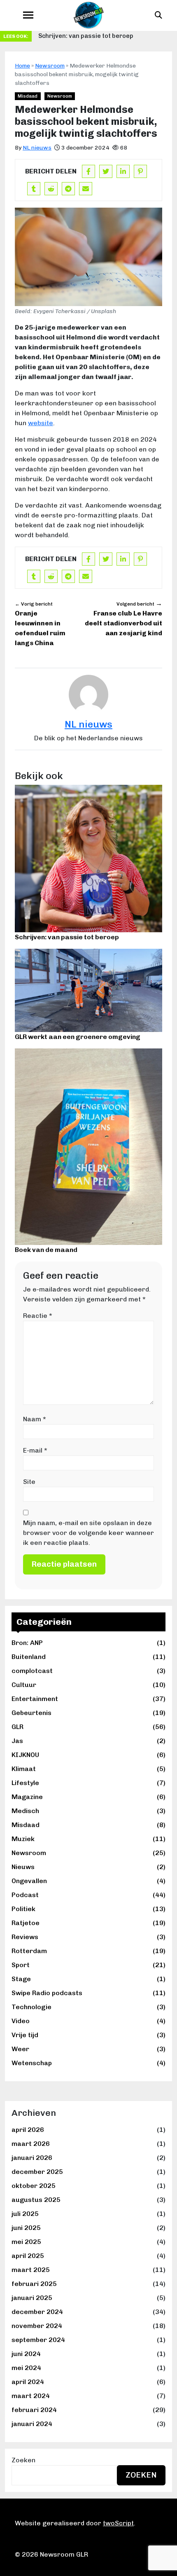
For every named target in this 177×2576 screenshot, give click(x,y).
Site (29, 1482)
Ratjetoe (88, 1923)
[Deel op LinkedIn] (123, 171)
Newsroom (88, 1853)
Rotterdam (88, 1951)
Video (88, 2021)
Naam (35, 1419)
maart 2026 (31, 2144)
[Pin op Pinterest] (140, 171)
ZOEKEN (141, 2475)
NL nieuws (37, 148)
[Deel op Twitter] (106, 171)
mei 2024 (26, 2368)
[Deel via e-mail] (86, 189)
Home (22, 66)
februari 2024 (34, 2410)
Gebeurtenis (88, 1713)
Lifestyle (88, 1783)
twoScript (118, 2523)
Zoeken (23, 2460)
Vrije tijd (88, 2035)
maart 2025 (31, 2270)
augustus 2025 (36, 2200)
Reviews (88, 1937)
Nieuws (88, 1867)
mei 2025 (26, 2242)
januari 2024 (32, 2424)
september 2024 (38, 2340)
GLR (88, 1727)
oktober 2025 (34, 2186)
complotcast (88, 1671)
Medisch (88, 1811)
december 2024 (37, 2312)
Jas (88, 1741)
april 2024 (28, 2382)
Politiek (88, 1909)
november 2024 (37, 2326)
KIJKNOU (88, 1755)
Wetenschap (88, 2063)
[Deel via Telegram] (68, 189)
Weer (88, 2049)
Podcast (88, 1895)
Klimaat (88, 1769)
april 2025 (28, 2256)
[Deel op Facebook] (88, 171)
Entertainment (88, 1699)
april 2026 (28, 2130)
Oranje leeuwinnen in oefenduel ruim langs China (40, 624)
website (41, 423)
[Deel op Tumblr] (34, 189)
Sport (88, 1965)
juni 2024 (26, 2354)
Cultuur (88, 1685)
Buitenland (88, 1657)
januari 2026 (32, 2158)
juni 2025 (26, 2228)
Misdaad (88, 1825)
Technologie (88, 2007)
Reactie (38, 1316)
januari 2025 (32, 2298)
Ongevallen (88, 1881)
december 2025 (37, 2172)
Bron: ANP (88, 1643)
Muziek (88, 1839)
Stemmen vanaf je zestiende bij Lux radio (98, 36)
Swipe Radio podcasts (88, 1993)
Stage (88, 1979)
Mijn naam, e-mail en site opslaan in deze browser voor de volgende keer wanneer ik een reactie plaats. (88, 1533)
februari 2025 (34, 2284)
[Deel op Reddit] (51, 189)
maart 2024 (31, 2396)
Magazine (88, 1797)
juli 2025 (25, 2214)
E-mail (35, 1450)
